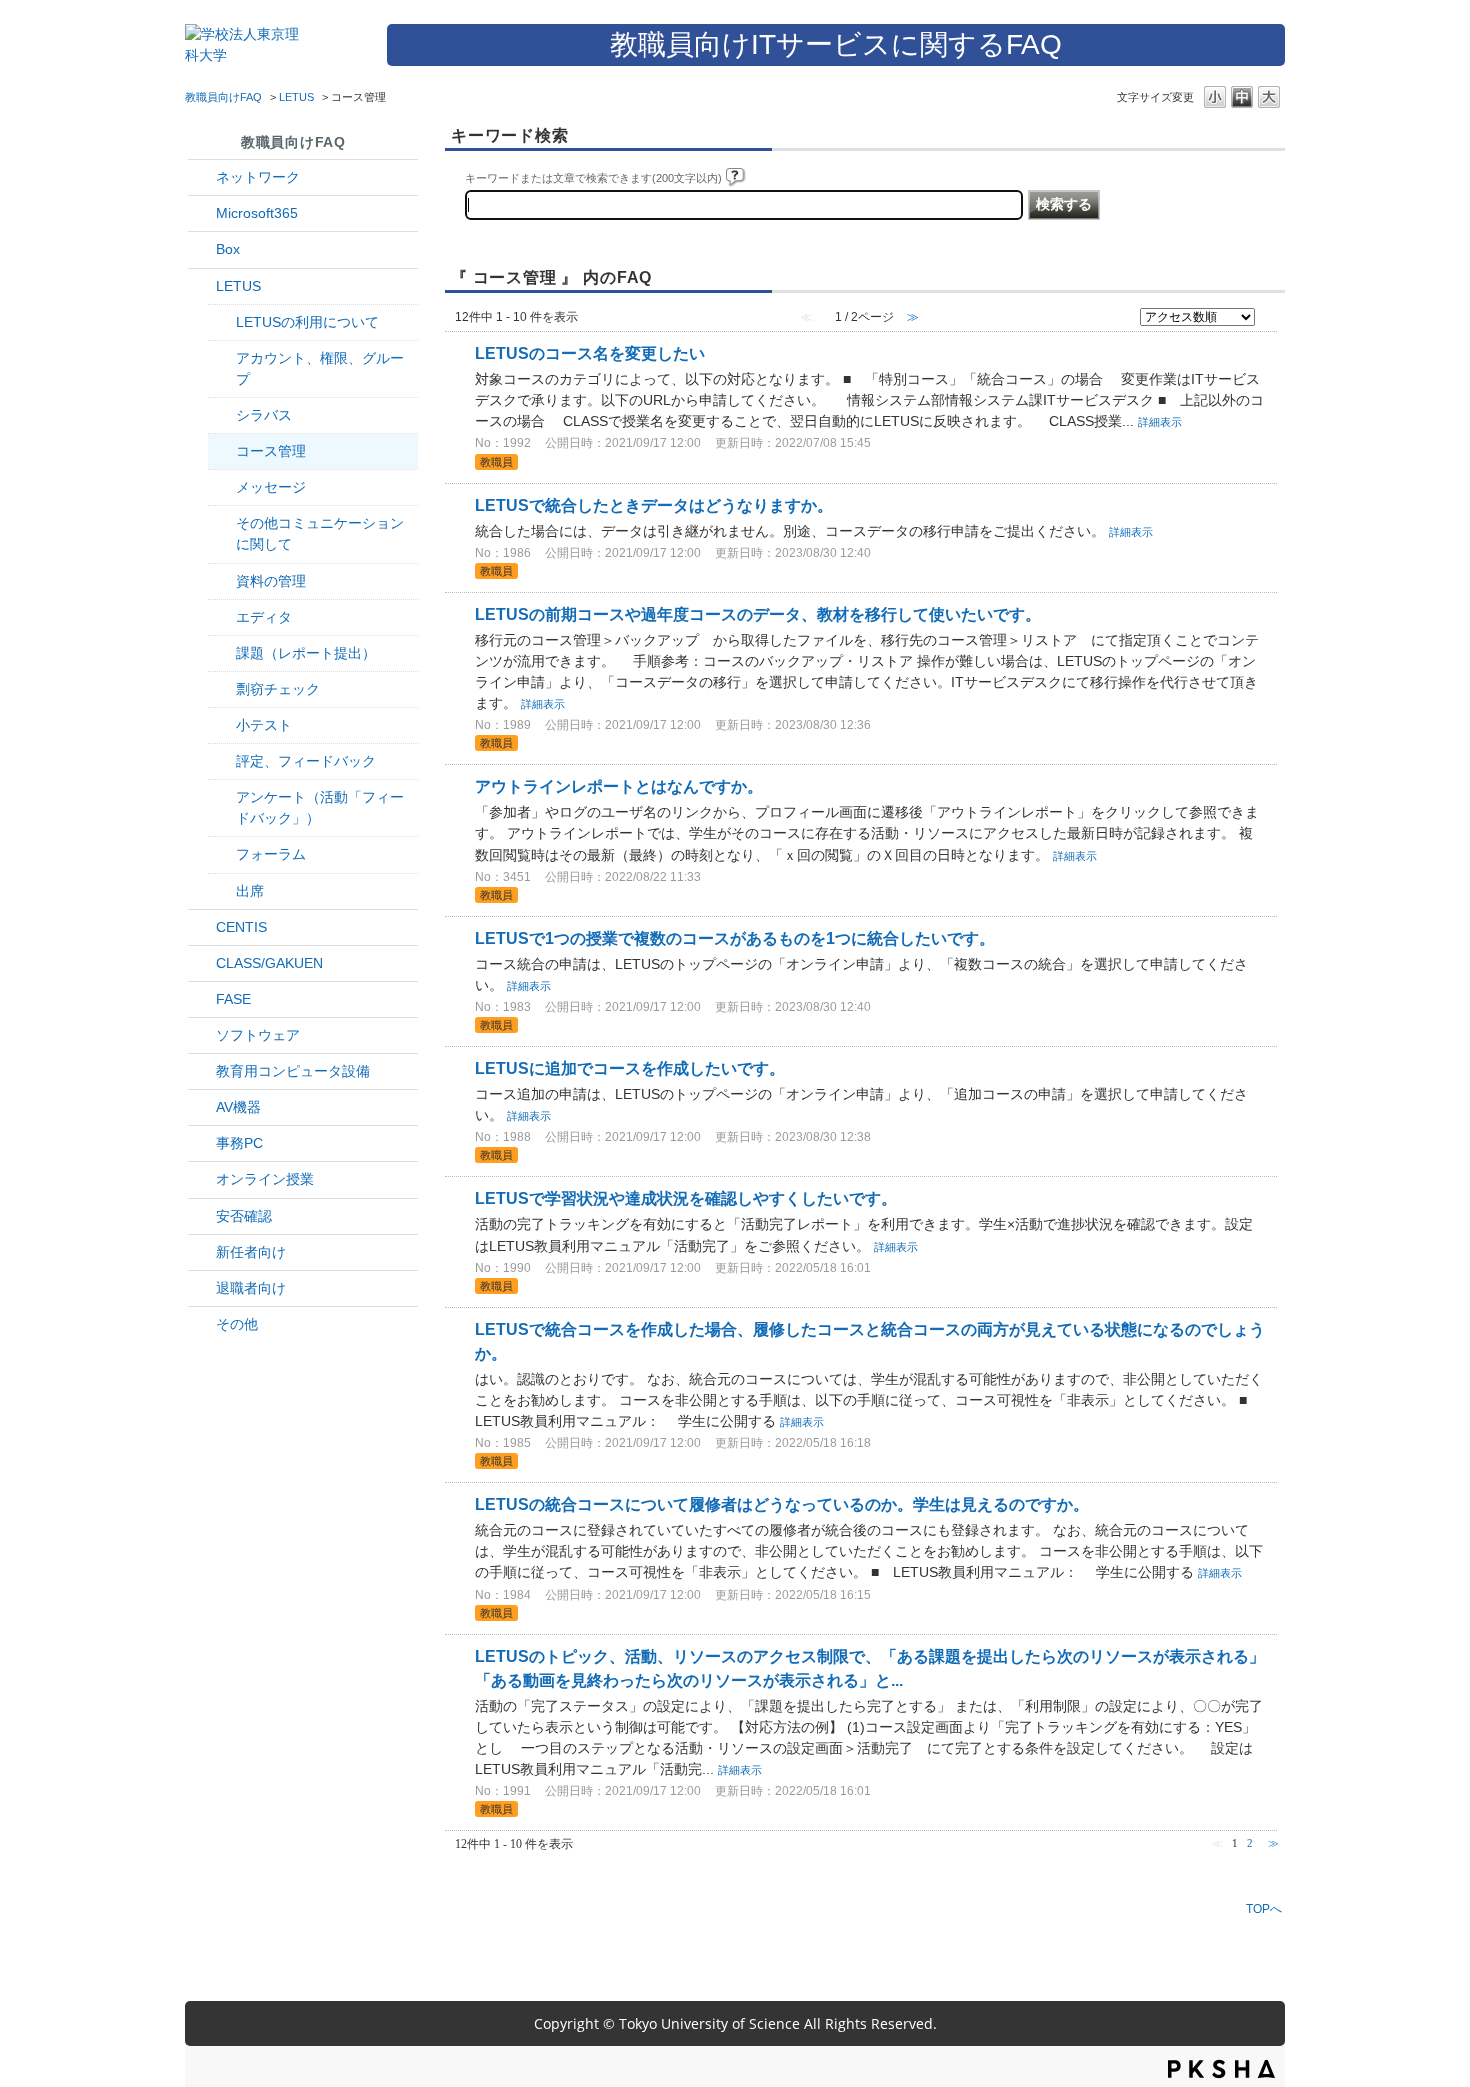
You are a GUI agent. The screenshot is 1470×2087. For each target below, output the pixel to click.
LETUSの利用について (307, 322)
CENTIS (241, 927)
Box (228, 249)
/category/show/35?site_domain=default (202, 1143)
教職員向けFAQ (223, 97)
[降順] (1269, 322)
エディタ (264, 617)
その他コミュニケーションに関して (320, 533)
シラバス (264, 415)
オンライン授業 (265, 1179)
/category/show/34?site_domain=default (202, 177)
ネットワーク (258, 177)
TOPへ (1264, 1908)
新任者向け (251, 1252)
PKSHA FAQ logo (1221, 2069)
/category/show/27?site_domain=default (202, 999)
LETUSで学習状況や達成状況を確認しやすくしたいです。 (686, 1198)
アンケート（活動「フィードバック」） (320, 807)
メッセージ (271, 487)
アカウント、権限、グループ (320, 368)
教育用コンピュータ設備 (293, 1071)
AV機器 (238, 1107)
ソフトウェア (258, 1035)
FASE (233, 999)
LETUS (296, 97)
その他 (237, 1324)
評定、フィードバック (306, 761)
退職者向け (251, 1288)
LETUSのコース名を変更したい (590, 353)
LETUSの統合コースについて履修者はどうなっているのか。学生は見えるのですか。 (782, 1504)
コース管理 (271, 451)
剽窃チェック (278, 689)
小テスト (264, 725)
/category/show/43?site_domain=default (202, 249)
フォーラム (271, 854)
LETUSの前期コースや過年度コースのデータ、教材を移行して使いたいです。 (758, 614)
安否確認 (244, 1216)
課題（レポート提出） (306, 653)
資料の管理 (271, 581)
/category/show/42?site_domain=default (202, 286)
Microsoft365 (257, 213)
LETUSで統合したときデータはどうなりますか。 (654, 505)
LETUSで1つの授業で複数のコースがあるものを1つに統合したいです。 (735, 938)
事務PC (239, 1143)
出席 (250, 891)
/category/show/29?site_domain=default (202, 213)
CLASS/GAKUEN (269, 963)
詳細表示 (1160, 422)
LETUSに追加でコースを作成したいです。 (630, 1068)
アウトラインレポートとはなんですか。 (619, 786)
